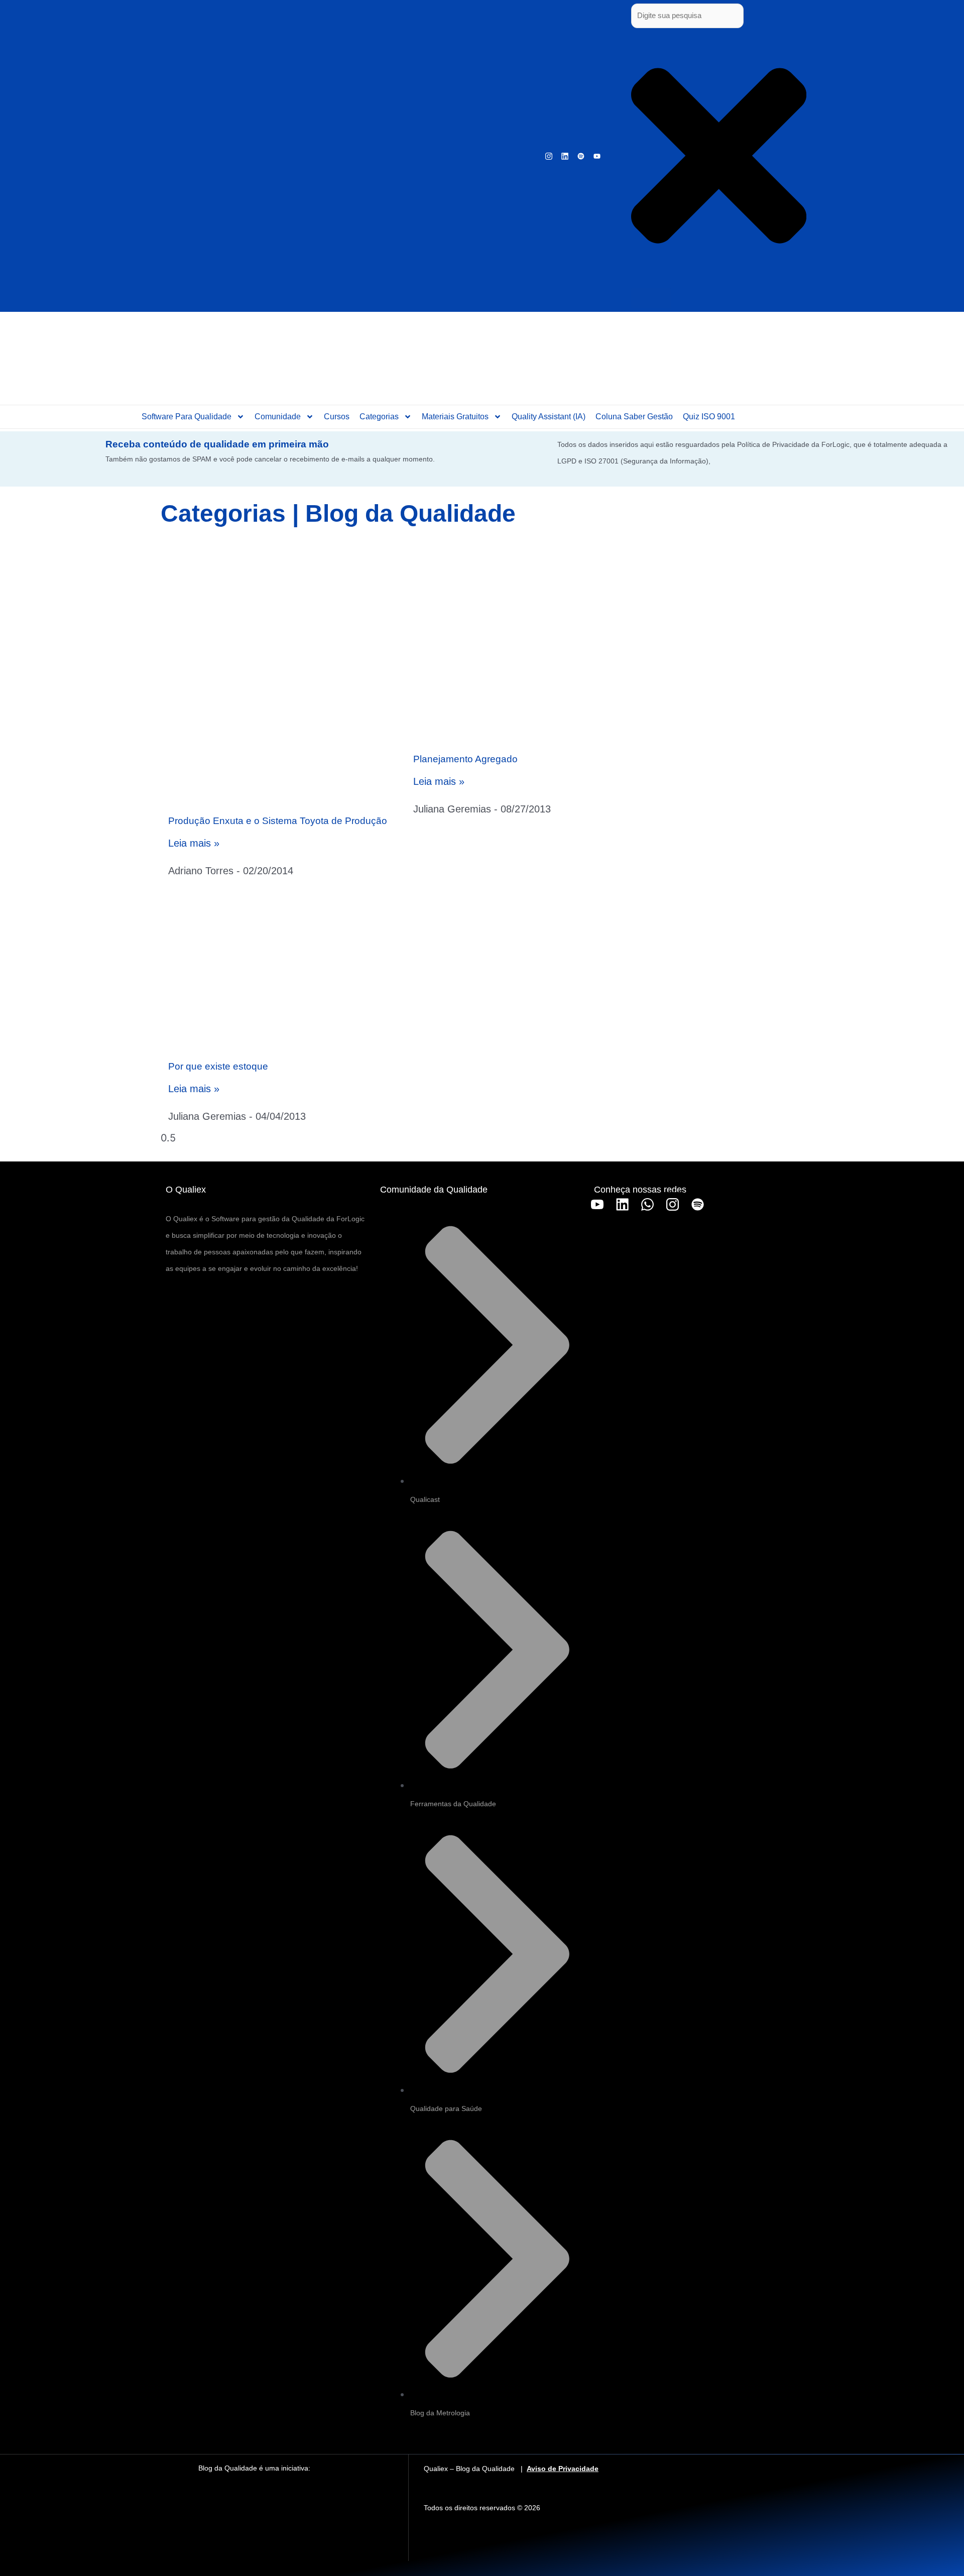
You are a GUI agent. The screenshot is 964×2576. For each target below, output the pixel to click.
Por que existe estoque (218, 1066)
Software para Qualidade (187, 417)
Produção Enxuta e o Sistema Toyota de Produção (278, 821)
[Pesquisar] (651, 298)
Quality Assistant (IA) (549, 417)
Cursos (337, 417)
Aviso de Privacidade (563, 2469)
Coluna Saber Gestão (634, 417)
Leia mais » (194, 843)
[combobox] (687, 16)
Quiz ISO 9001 (709, 417)
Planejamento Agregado (465, 759)
